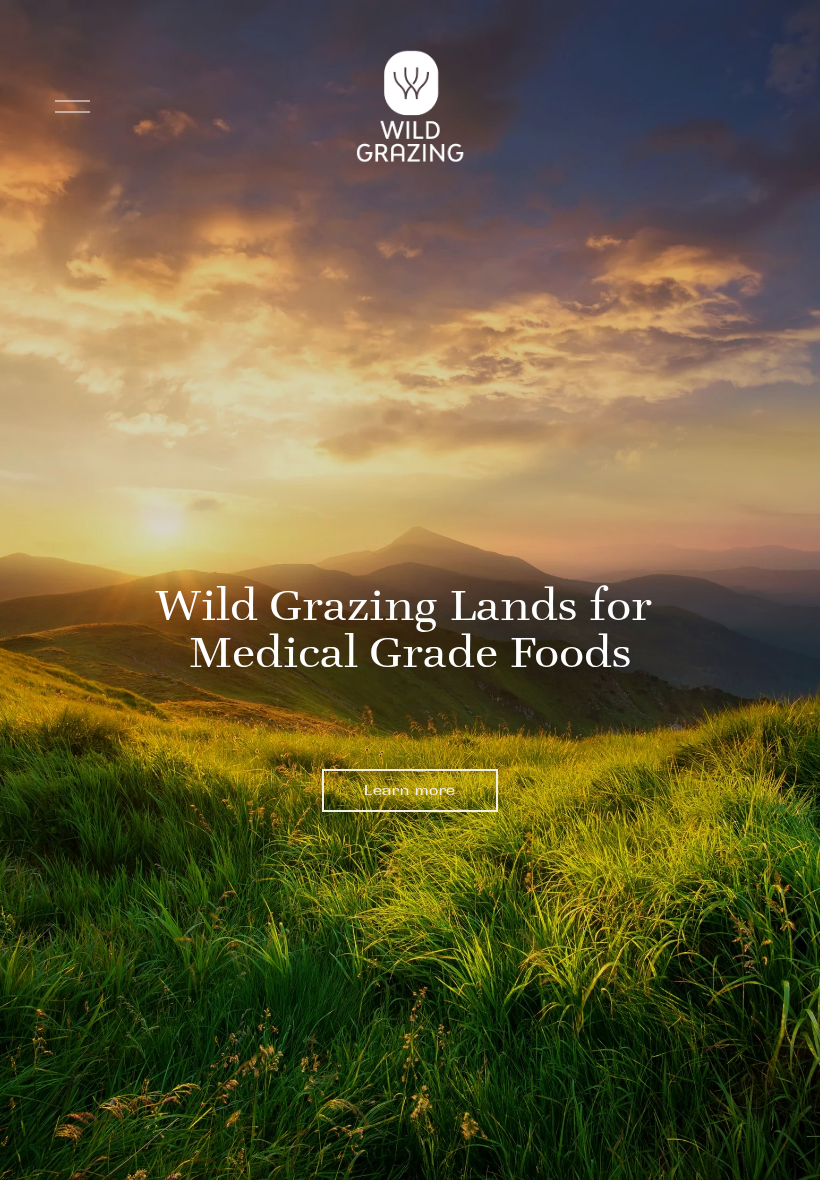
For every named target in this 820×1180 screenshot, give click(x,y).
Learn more (410, 790)
